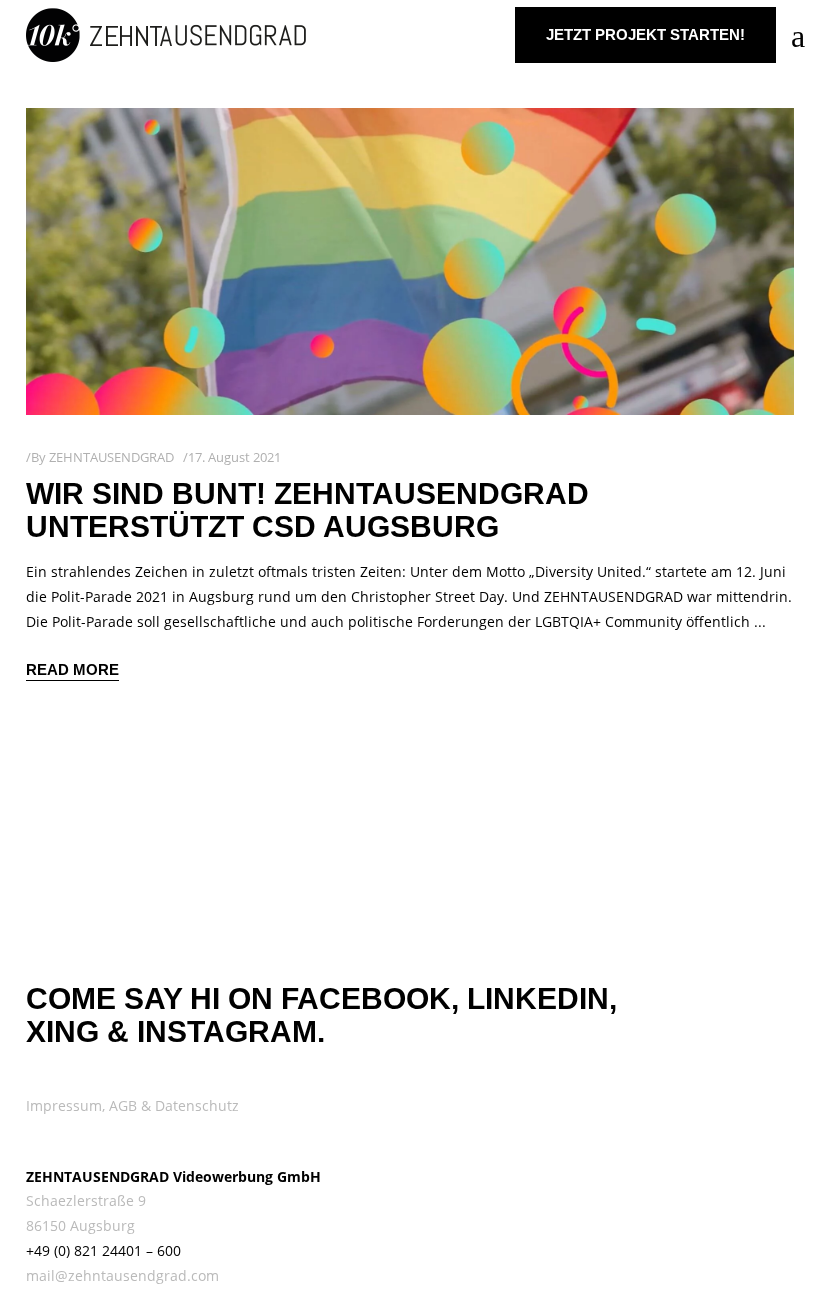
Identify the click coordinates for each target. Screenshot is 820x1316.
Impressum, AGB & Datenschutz (132, 1105)
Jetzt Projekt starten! (645, 34)
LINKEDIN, (542, 998)
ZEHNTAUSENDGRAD (111, 457)
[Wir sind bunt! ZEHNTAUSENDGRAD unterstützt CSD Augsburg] (410, 261)
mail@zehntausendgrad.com (122, 1275)
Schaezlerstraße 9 (86, 1200)
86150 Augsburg (80, 1225)
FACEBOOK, (370, 998)
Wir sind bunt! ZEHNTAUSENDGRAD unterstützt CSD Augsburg (307, 510)
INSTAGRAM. (231, 1031)
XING (62, 1031)
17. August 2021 (234, 457)
